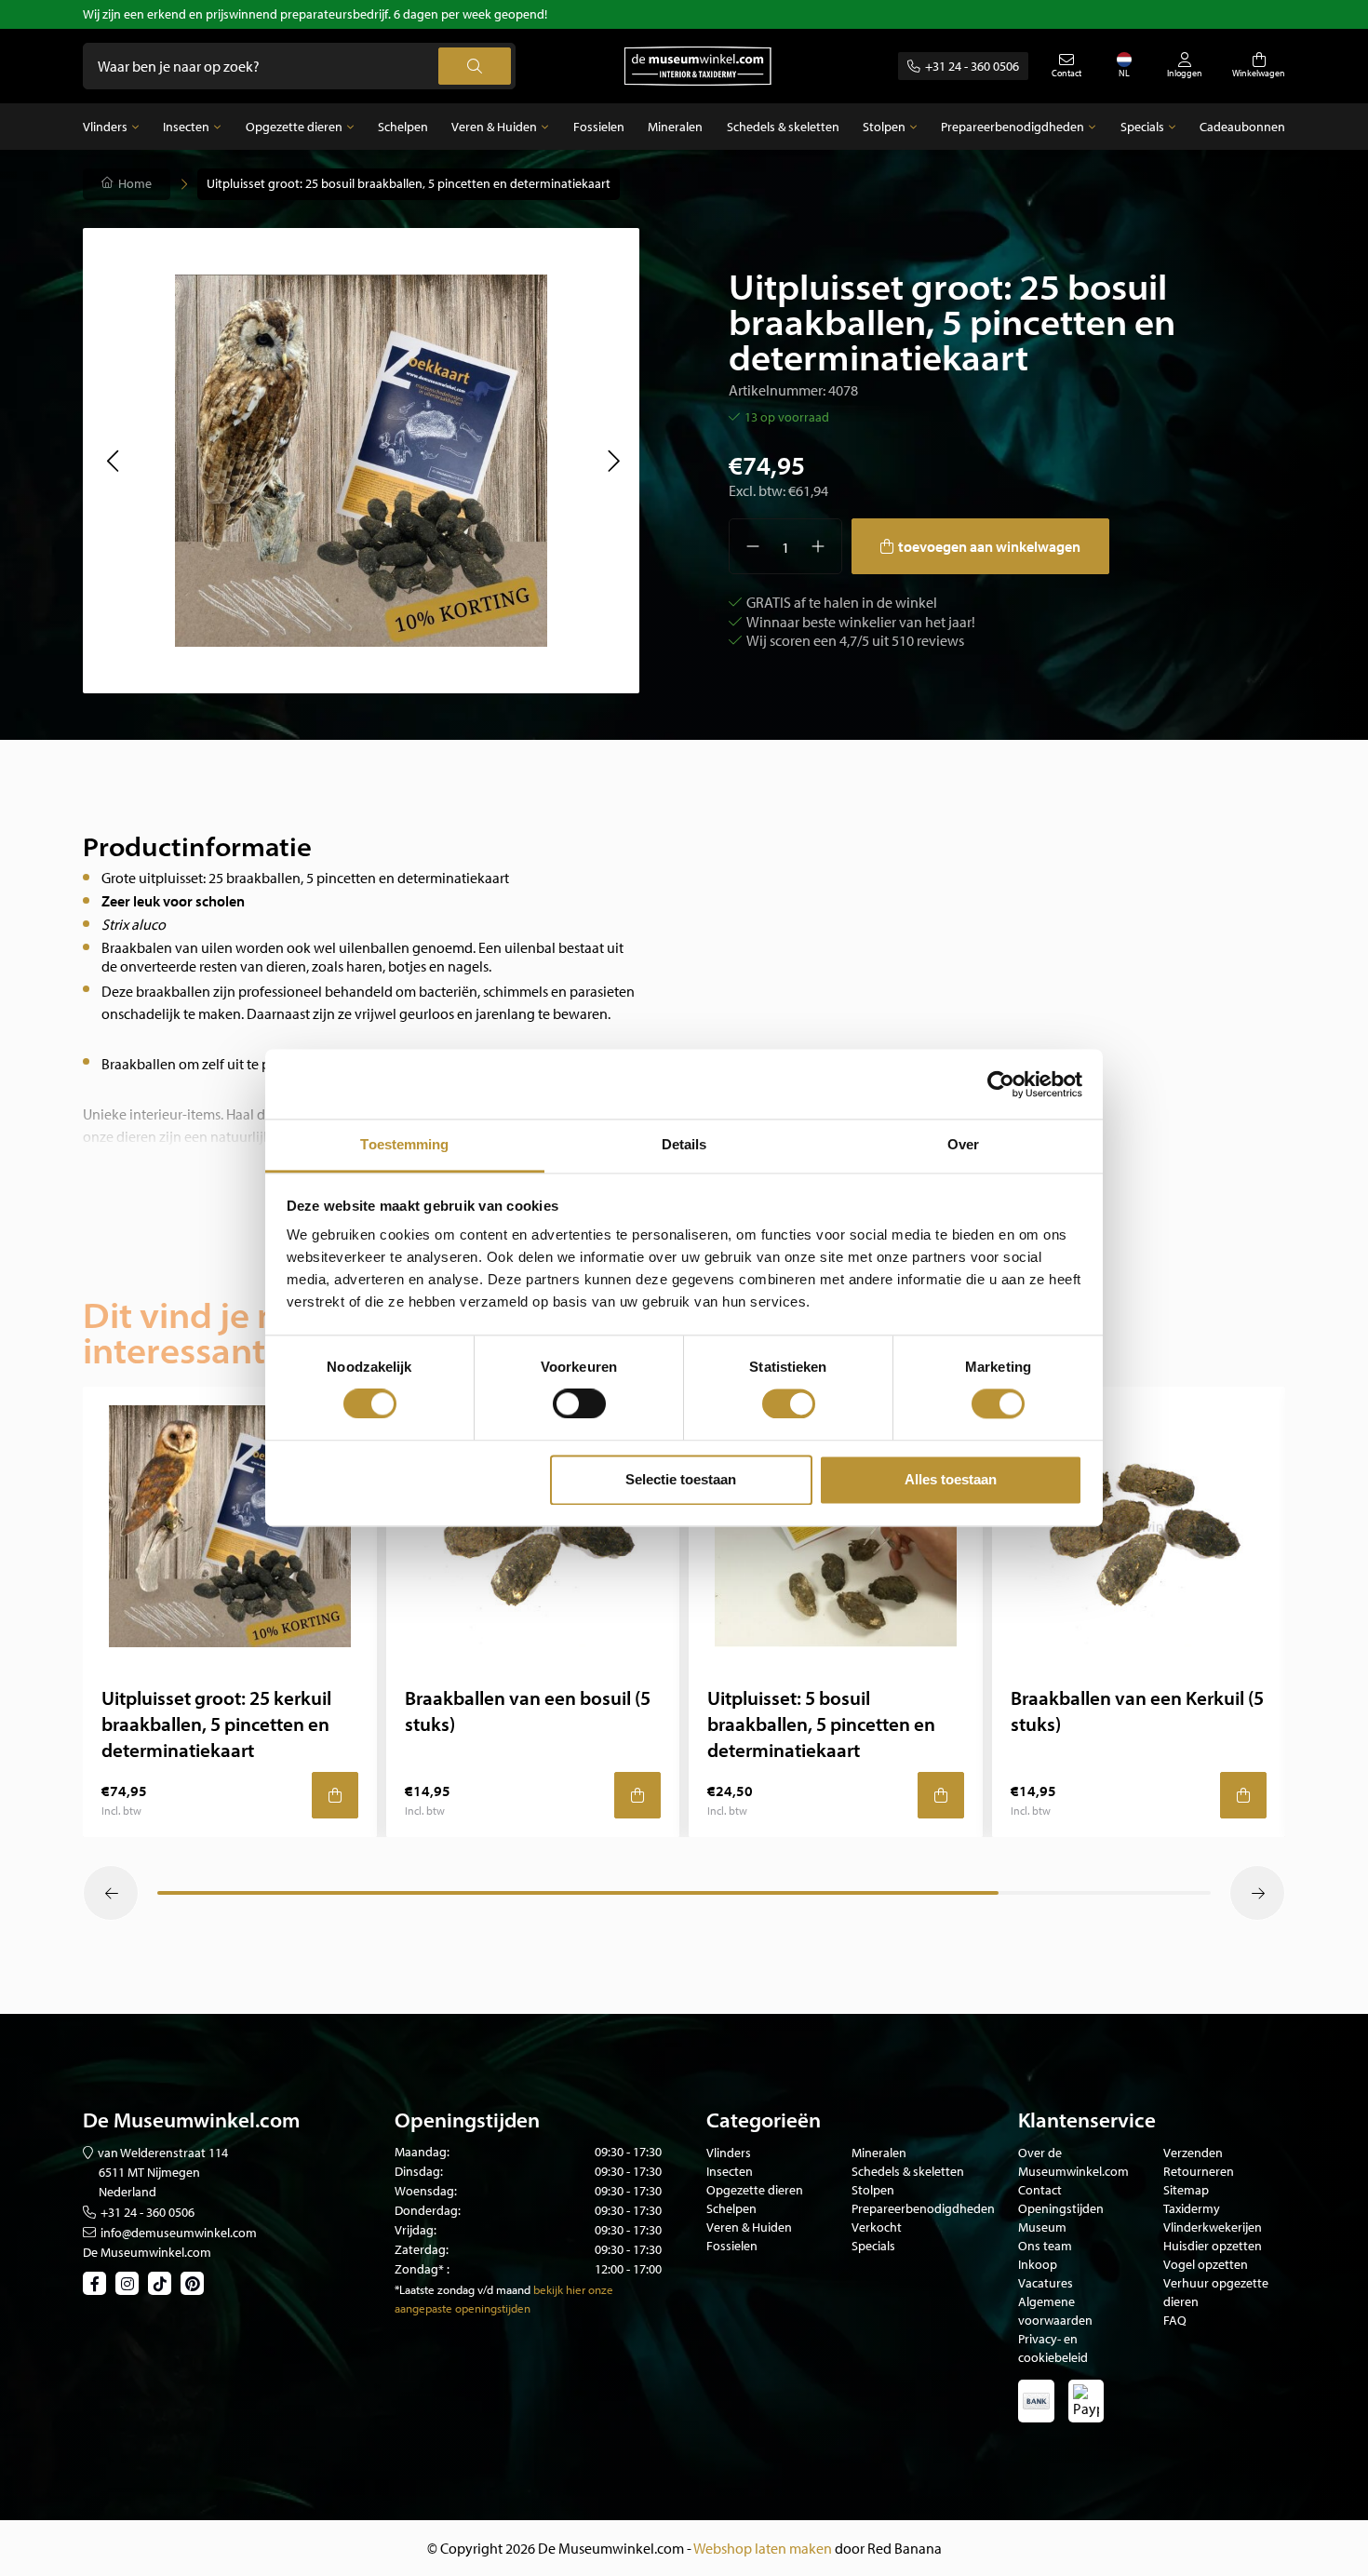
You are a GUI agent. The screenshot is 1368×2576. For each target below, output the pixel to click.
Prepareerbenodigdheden (1013, 127)
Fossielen (599, 127)
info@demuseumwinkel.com (179, 2233)
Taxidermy (1192, 2208)
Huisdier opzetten (1213, 2246)
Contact (1040, 2190)
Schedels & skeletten (783, 127)
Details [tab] (684, 1144)
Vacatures (1046, 2283)
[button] (112, 461)
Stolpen (884, 127)
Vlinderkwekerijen (1213, 2227)
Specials (1142, 127)
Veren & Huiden (494, 127)
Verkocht (877, 2227)
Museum (1042, 2227)
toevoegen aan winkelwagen (989, 546)
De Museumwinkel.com (147, 2252)
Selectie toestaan (681, 1479)
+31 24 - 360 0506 (972, 66)
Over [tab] (963, 1144)
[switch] (579, 1404)
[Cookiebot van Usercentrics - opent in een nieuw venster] (1001, 1084)
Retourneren (1199, 2171)
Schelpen (403, 127)
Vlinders (105, 127)
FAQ (1175, 2320)
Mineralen (675, 127)
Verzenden (1193, 2153)
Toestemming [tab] (404, 1144)
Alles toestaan (951, 1479)
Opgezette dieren (294, 127)
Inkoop (1038, 2264)
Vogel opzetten (1206, 2264)
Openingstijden (1061, 2208)
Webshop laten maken (763, 2548)
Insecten (186, 127)
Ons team (1045, 2246)
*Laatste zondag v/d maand (463, 2289)
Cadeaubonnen (1242, 127)
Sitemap (1186, 2190)
